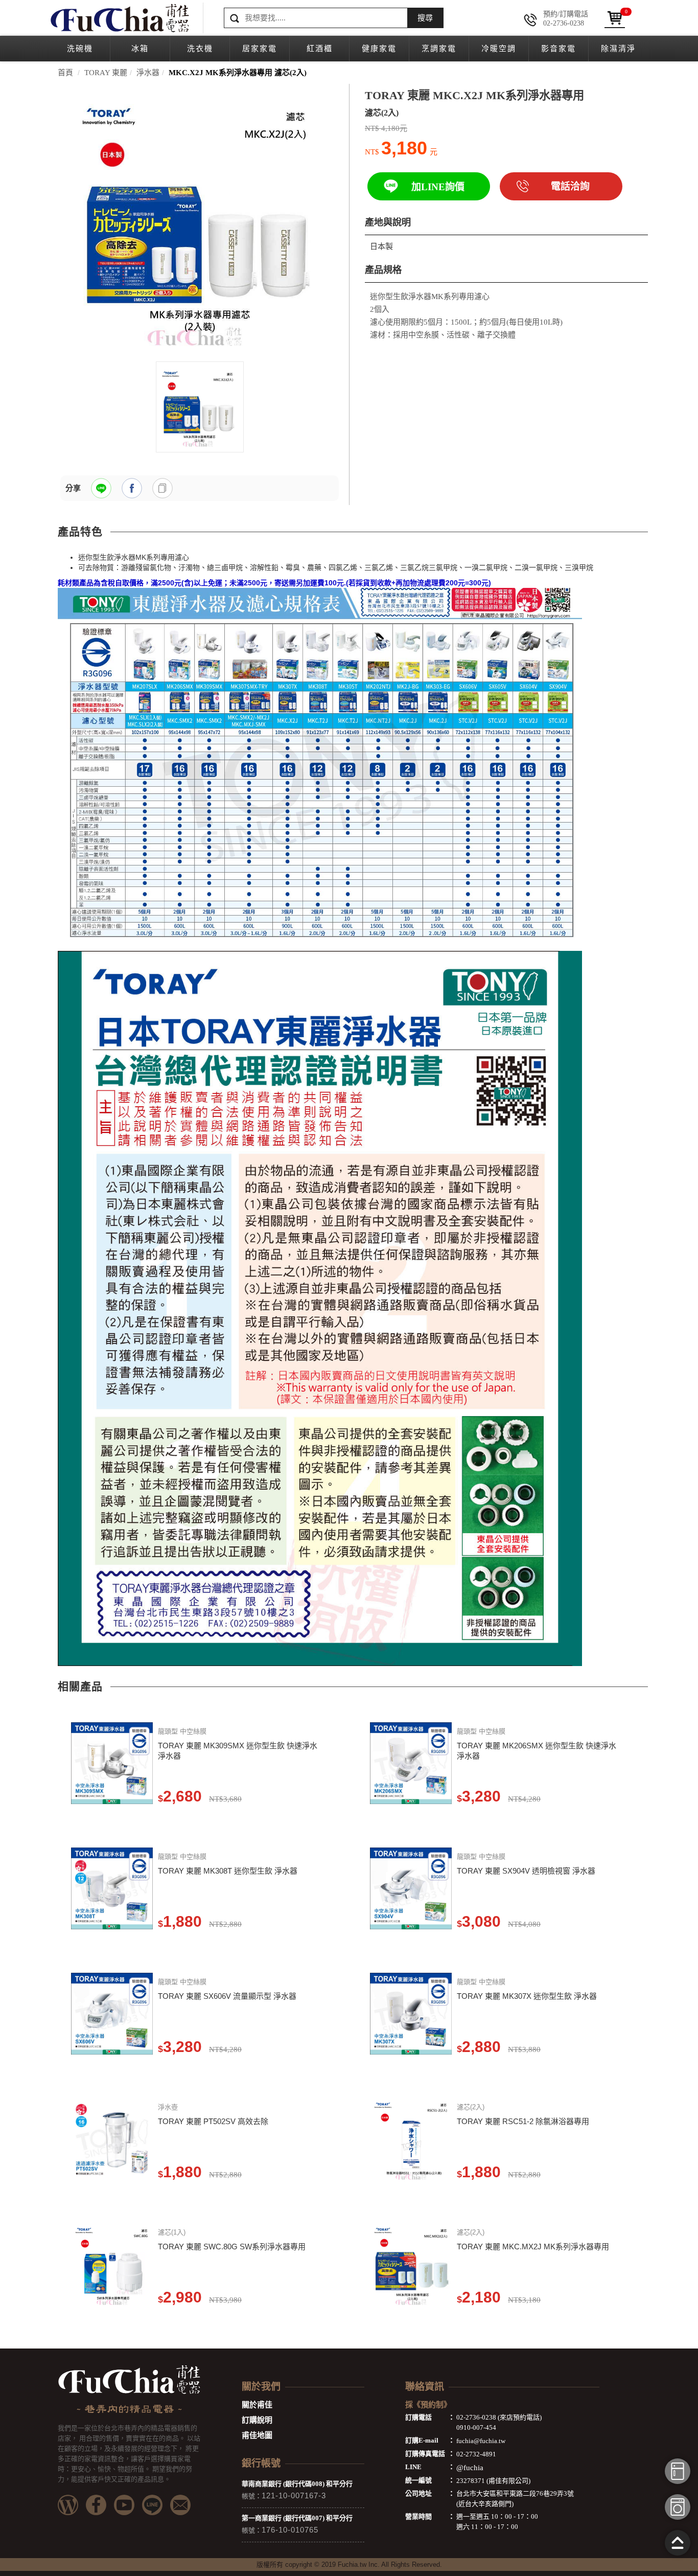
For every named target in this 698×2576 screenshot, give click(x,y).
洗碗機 (80, 49)
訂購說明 (257, 2420)
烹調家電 (439, 49)
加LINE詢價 (438, 187)
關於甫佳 (257, 2405)
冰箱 (140, 49)
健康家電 (379, 49)
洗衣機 (200, 49)
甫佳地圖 (257, 2435)
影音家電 (559, 49)
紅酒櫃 (320, 49)
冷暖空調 (499, 49)
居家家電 (260, 49)
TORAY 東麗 (106, 73)
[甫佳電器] (119, 18)
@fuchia (470, 2468)
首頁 (65, 73)
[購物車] (615, 18)
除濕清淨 (618, 49)
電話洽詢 (570, 186)
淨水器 (148, 73)
